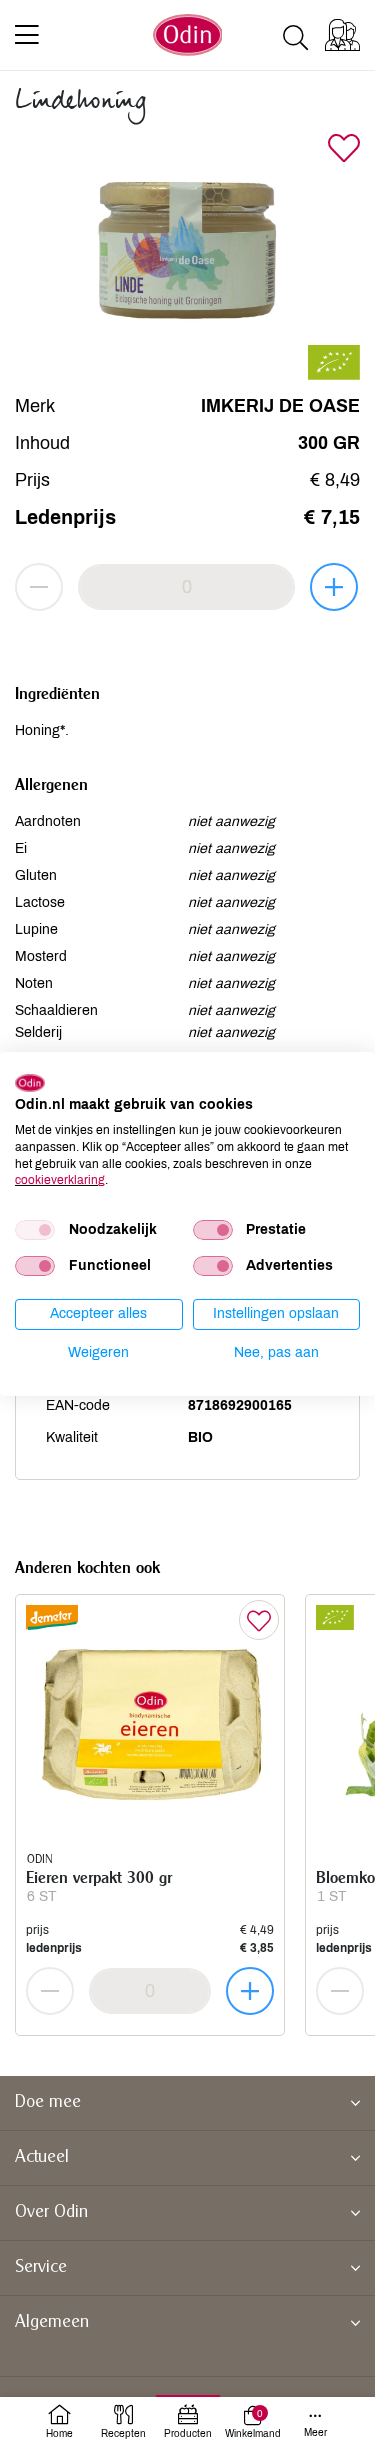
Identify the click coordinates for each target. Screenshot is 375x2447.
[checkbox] (35, 1230)
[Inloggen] (342, 35)
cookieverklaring (60, 1180)
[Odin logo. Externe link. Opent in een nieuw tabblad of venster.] (30, 1082)
